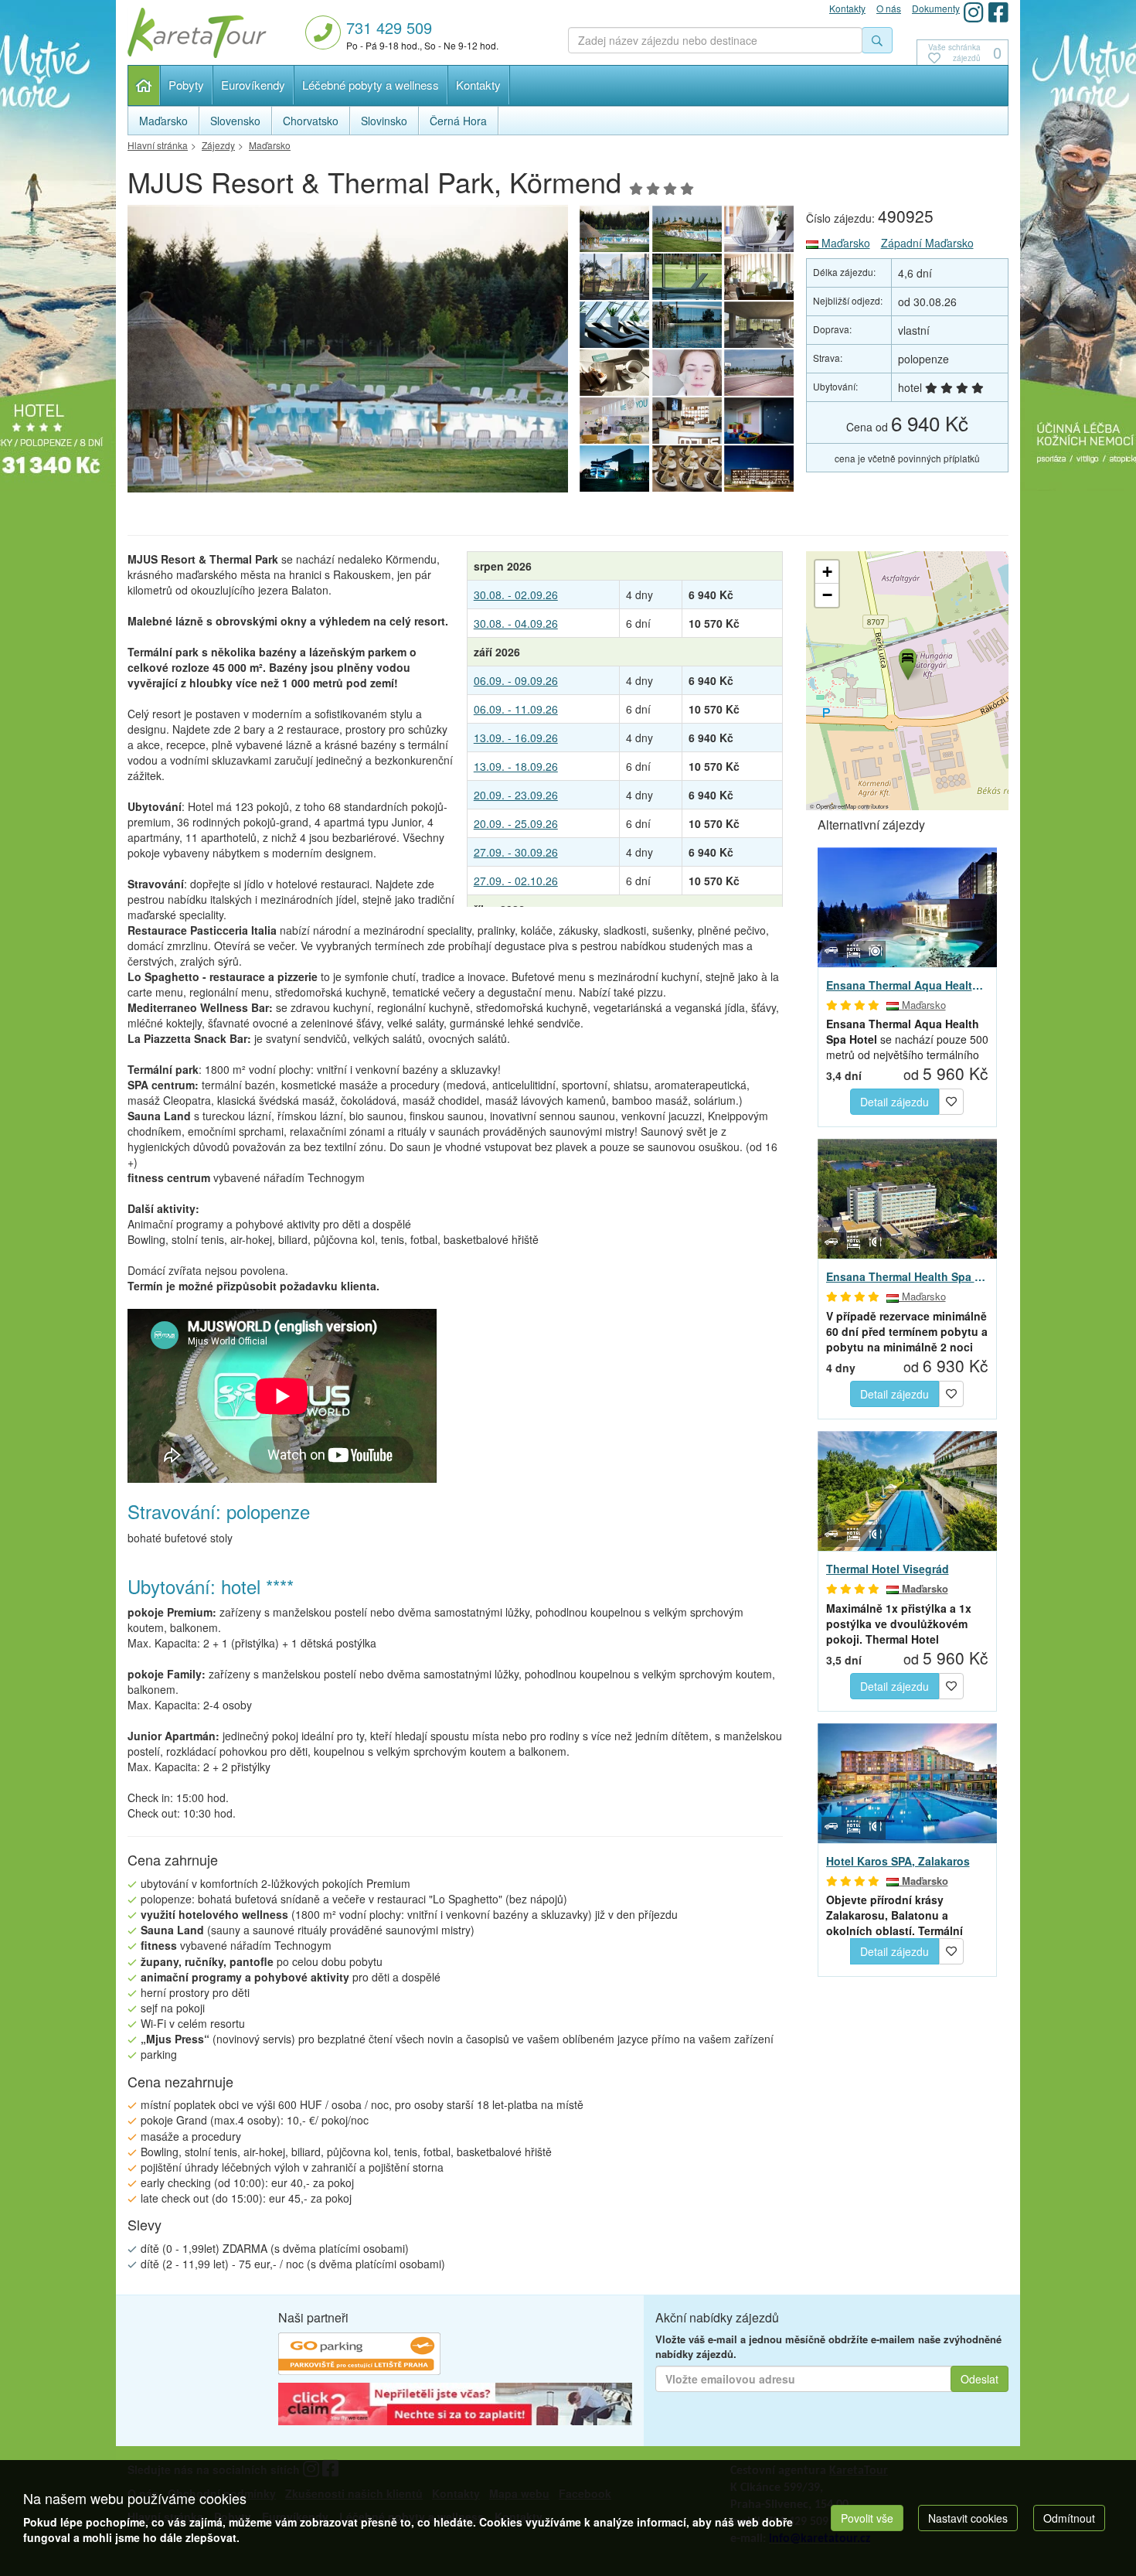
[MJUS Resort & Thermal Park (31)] (760, 325)
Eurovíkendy (253, 85)
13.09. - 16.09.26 (516, 738)
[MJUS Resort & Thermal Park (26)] (687, 421)
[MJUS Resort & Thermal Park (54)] (348, 353)
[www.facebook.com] (998, 12)
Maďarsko (844, 243)
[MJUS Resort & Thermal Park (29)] (687, 373)
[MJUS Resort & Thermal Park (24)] (760, 421)
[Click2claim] (455, 2406)
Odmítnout (1069, 2518)
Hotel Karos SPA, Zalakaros (898, 1861)
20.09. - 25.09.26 (516, 823)
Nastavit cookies (968, 2518)
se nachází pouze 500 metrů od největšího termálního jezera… (907, 1039)
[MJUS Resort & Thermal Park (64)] (687, 277)
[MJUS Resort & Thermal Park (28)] (760, 373)
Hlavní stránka (144, 85)
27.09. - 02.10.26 (516, 881)
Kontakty (478, 85)
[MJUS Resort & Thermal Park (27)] (614, 421)
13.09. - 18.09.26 (516, 766)
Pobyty (186, 85)
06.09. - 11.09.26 (516, 709)
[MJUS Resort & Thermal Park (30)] (614, 373)
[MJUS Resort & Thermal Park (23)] (614, 469)
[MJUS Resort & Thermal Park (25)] (687, 325)
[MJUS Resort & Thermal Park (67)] (687, 229)
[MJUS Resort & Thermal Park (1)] (760, 469)
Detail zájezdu (895, 1102)
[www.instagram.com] (974, 12)
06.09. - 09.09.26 (516, 680)
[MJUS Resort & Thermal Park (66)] (760, 229)
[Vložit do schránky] (951, 1100)
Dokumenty (936, 8)
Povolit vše (867, 2518)
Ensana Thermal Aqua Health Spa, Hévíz (908, 985)
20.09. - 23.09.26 (516, 795)
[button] (906, 662)
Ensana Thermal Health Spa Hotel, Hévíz (908, 1276)
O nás (889, 8)
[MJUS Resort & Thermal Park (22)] (687, 469)
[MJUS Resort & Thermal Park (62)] (614, 325)
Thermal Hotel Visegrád (888, 1569)
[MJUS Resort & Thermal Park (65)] (614, 277)
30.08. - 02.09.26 (516, 595)
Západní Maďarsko (927, 243)
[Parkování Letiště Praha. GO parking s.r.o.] (359, 2356)
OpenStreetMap (836, 806)
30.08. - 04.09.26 (516, 623)
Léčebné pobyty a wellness (371, 85)
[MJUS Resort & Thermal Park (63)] (760, 277)
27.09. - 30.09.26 (516, 852)
